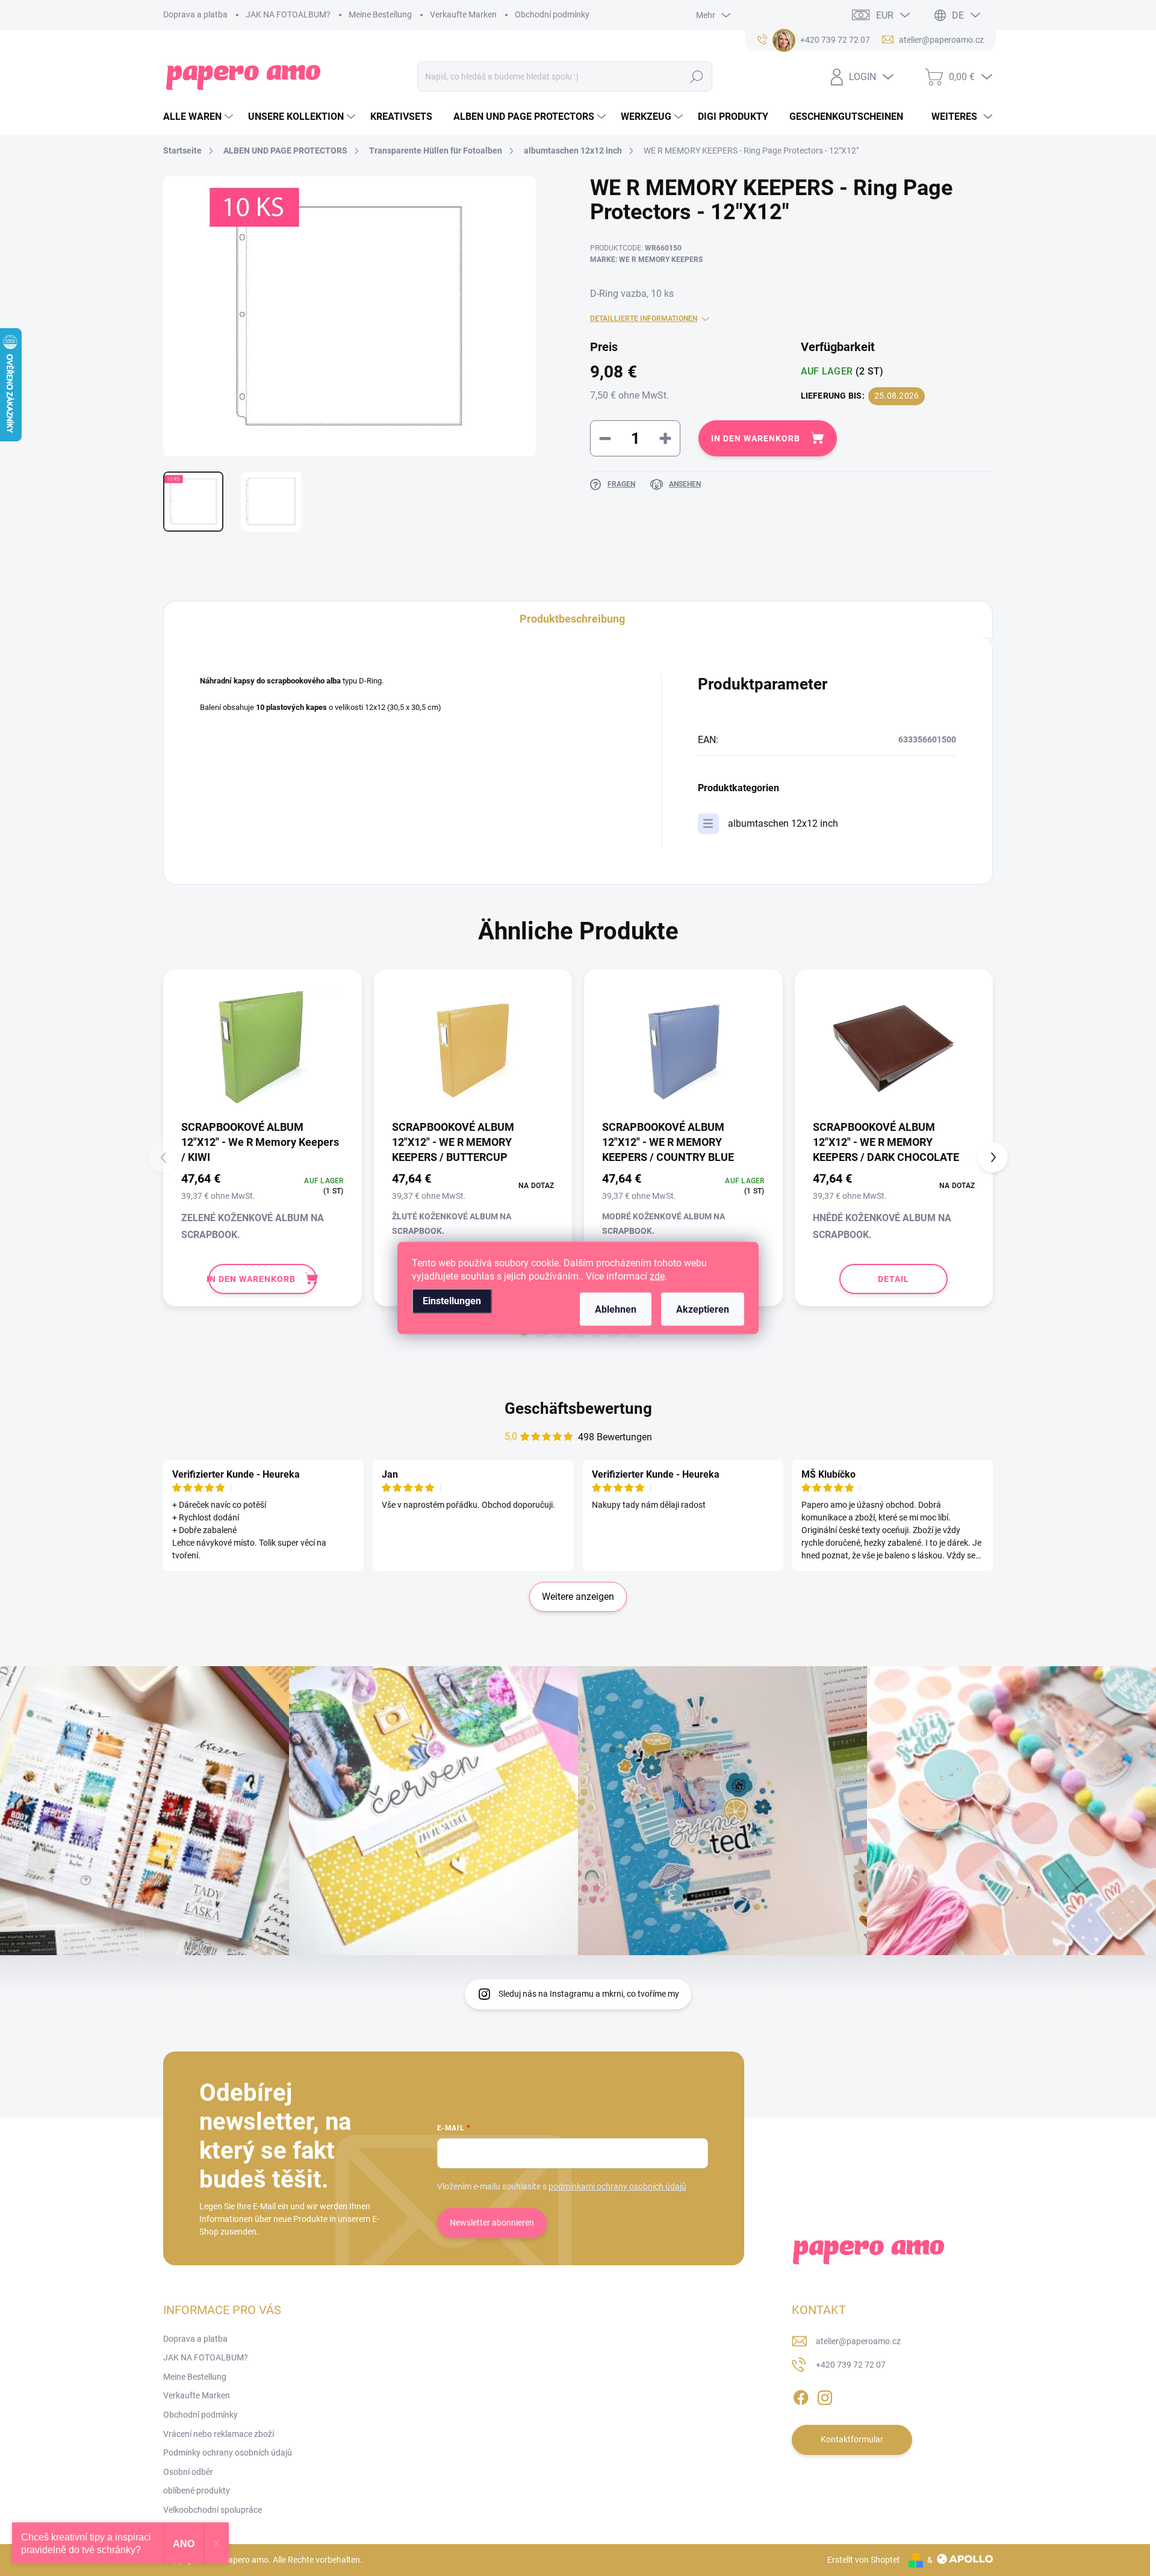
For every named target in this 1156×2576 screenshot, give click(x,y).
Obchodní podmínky (552, 14)
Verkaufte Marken (463, 14)
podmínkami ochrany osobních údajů (617, 2186)
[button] (993, 1157)
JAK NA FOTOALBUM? (288, 14)
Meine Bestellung (380, 14)
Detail (893, 1279)
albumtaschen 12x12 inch (783, 823)
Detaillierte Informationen (644, 319)
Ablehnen (616, 1309)
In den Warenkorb (756, 438)
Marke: (646, 260)
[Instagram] (825, 2395)
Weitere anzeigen (578, 1597)
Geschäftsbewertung (578, 1408)
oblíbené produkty (197, 2490)
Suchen (697, 76)
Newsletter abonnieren (492, 2223)
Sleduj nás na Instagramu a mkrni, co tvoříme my (589, 1994)
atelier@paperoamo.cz (858, 2341)
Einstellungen (452, 1301)
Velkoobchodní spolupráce (213, 2510)
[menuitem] (200, 117)
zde (657, 1276)
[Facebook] (801, 2395)
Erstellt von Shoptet (864, 2560)
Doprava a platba (195, 14)
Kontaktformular (852, 2439)
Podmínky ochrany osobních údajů (228, 2453)
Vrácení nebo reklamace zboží (219, 2434)
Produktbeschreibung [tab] (572, 619)
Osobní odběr (188, 2472)
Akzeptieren (703, 1309)
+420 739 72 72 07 (851, 2365)
